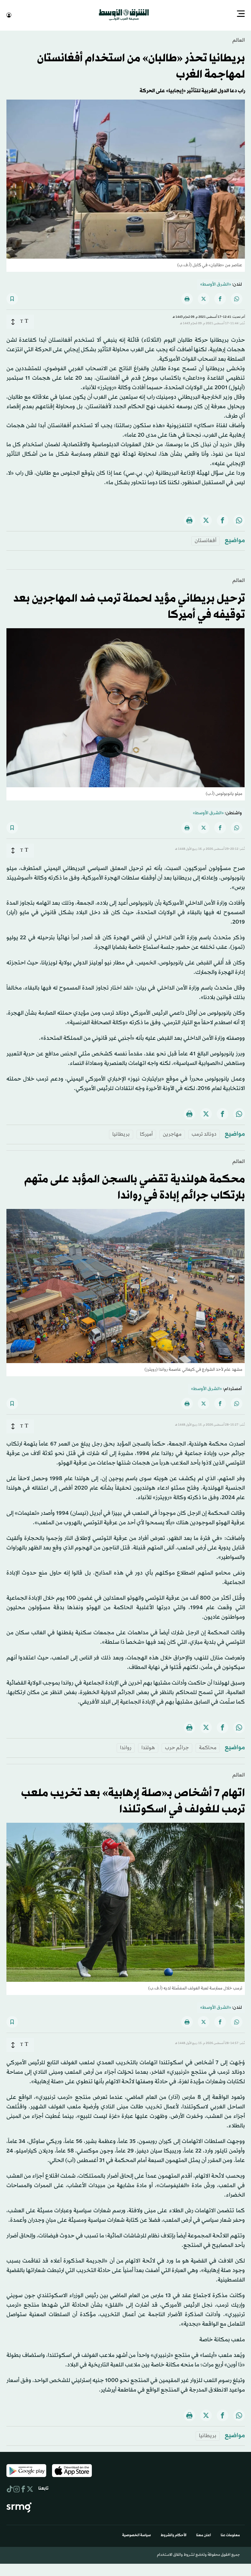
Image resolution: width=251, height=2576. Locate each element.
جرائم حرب (177, 1747)
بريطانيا (121, 1134)
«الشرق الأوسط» (216, 284)
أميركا (146, 1134)
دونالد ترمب (204, 1134)
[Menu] (241, 14)
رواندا (126, 1747)
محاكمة (208, 1747)
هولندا (148, 1747)
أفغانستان (206, 540)
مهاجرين (172, 1134)
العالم (239, 40)
